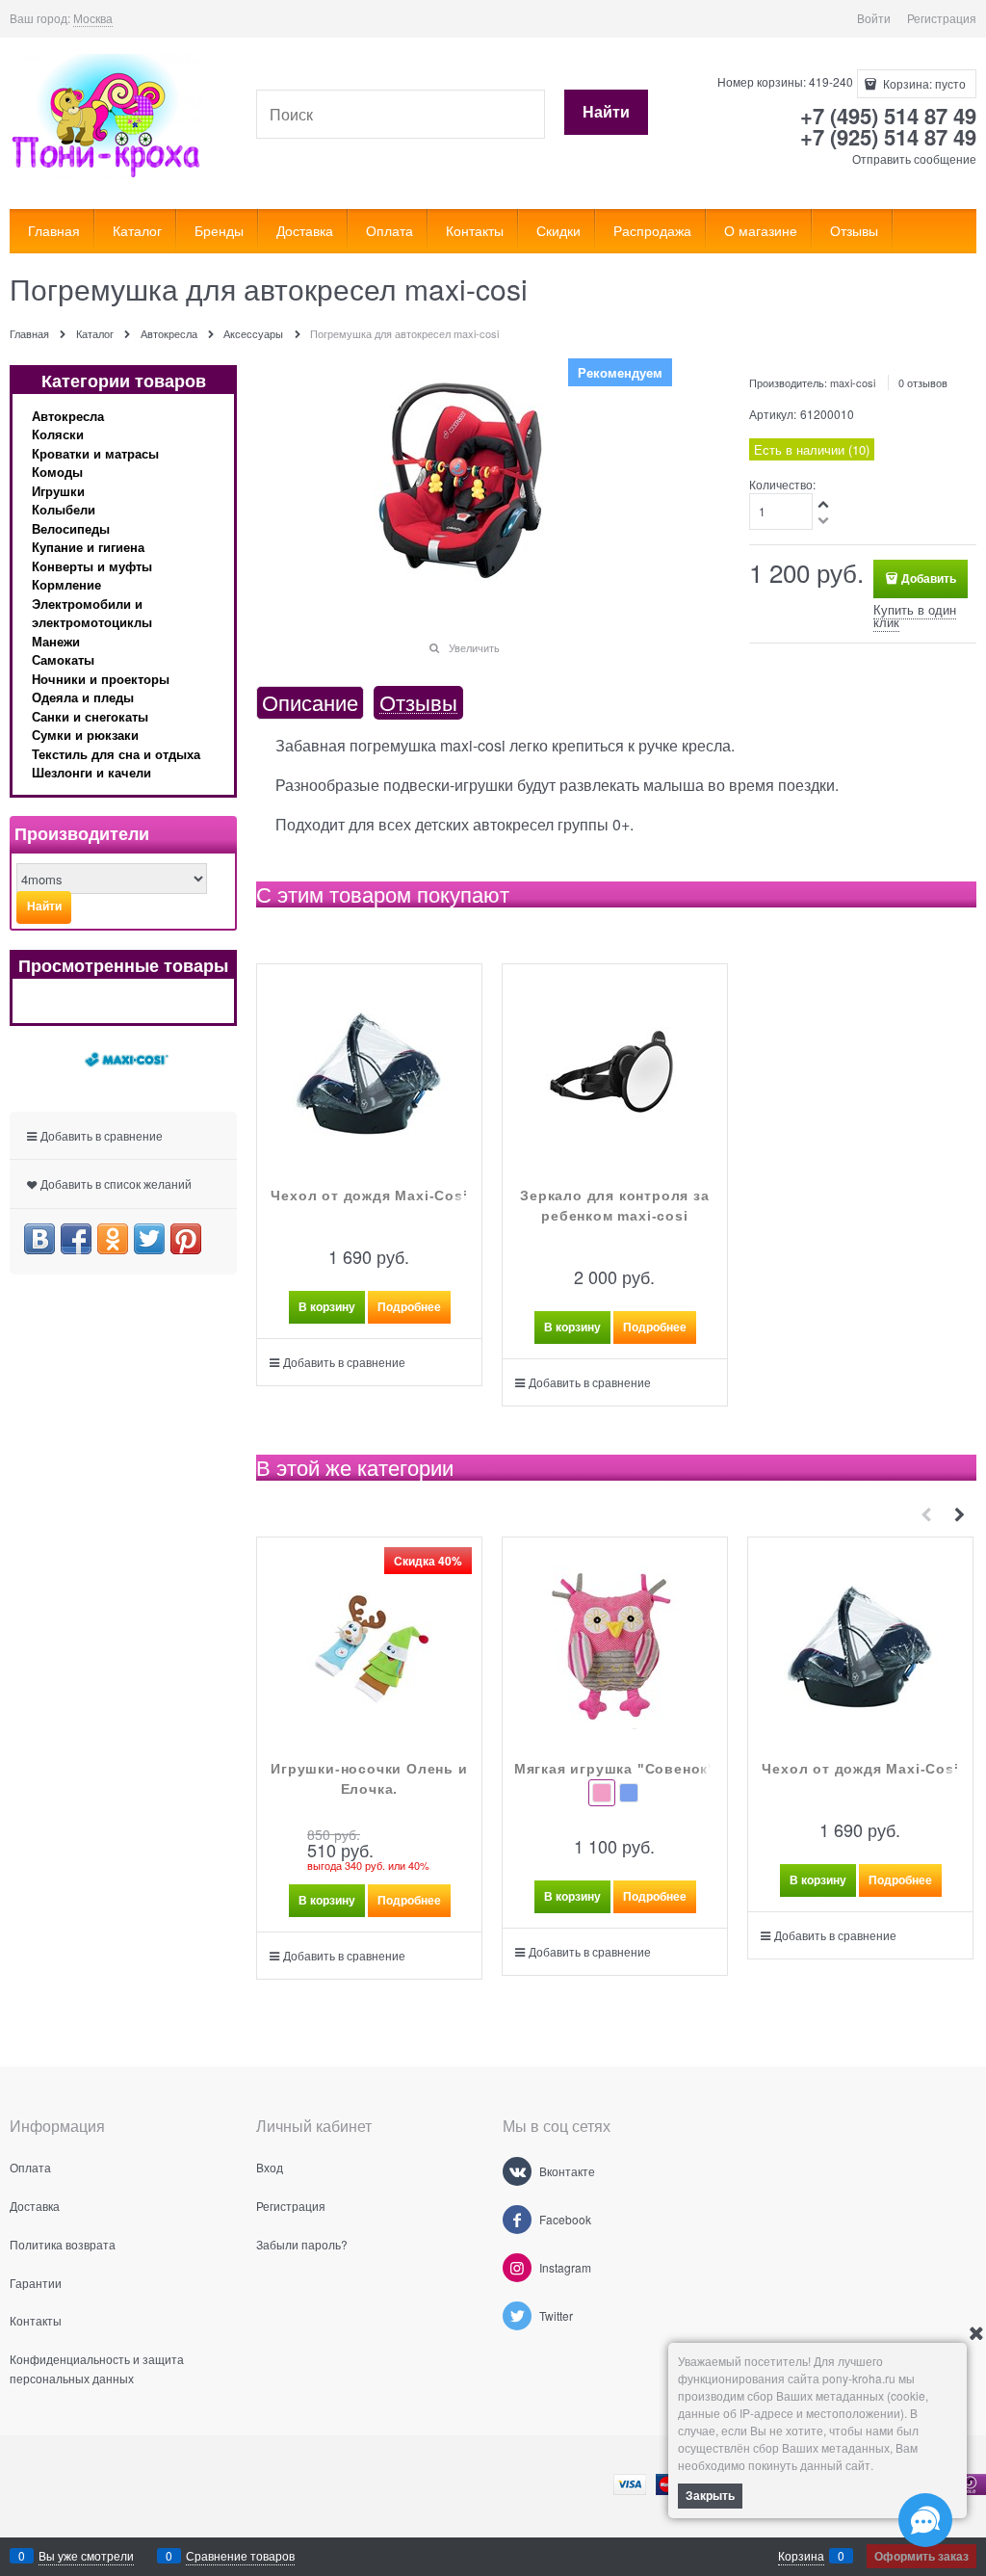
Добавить (929, 578)
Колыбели (64, 509)
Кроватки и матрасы (95, 453)
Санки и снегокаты (90, 716)
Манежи (56, 641)
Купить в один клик (915, 616)
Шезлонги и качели (91, 772)
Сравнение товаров (240, 2555)
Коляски (58, 434)
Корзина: (923, 83)
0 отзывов (923, 382)
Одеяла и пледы (83, 697)
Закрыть (710, 2495)
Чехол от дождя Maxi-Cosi (369, 1196)
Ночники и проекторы (101, 679)
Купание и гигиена (88, 547)
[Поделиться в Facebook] (76, 1239)
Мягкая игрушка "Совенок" (615, 1769)
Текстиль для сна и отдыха (116, 754)
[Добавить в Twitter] (149, 1239)
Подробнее (409, 1306)
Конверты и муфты (92, 566)
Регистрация (942, 18)
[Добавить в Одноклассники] (113, 1239)
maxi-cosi (853, 382)
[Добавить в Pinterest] (186, 1239)
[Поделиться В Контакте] (39, 1239)
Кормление (66, 584)
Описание (310, 703)
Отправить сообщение (914, 158)
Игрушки (58, 491)
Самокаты (63, 659)
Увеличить (474, 647)
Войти (874, 18)
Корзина (801, 2555)
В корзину (327, 1306)
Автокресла (68, 416)
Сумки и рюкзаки (85, 735)
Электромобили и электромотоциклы (92, 613)
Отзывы (418, 703)
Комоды (57, 472)
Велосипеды (71, 528)
